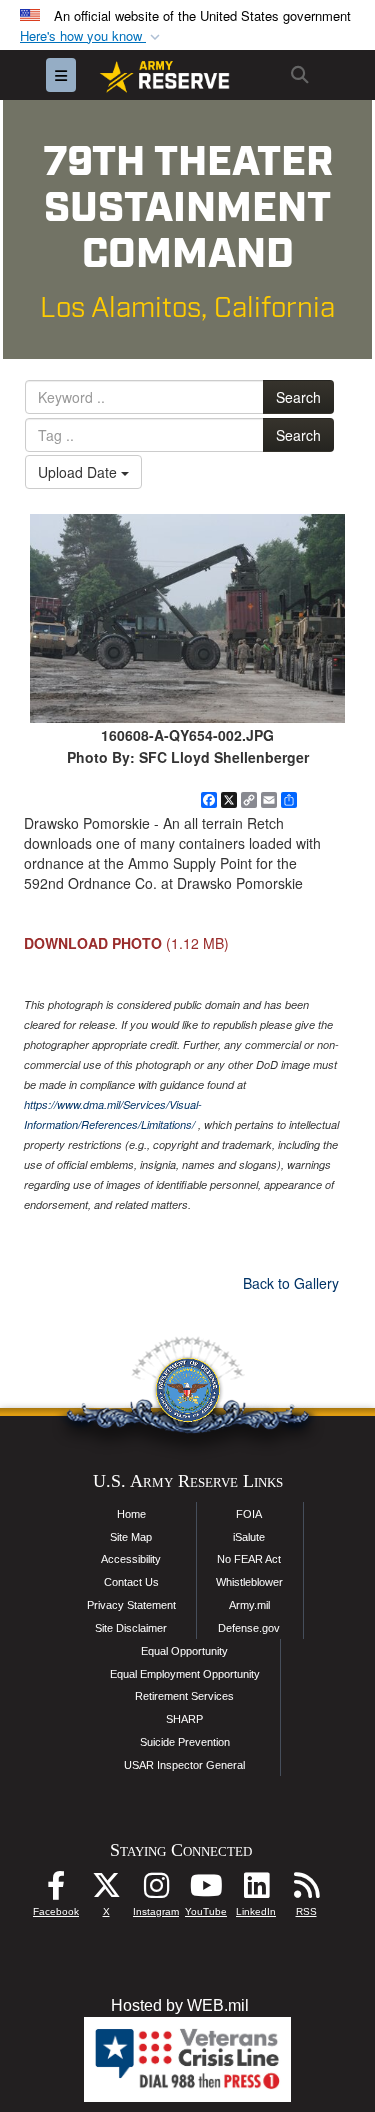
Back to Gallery (291, 1283)
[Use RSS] (306, 1890)
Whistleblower (249, 1582)
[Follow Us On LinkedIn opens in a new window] (256, 1890)
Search (298, 397)
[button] (92, 36)
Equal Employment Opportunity (185, 1674)
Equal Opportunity (184, 1651)
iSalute (249, 1537)
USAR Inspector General (184, 1765)
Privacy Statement (131, 1605)
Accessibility (131, 1559)
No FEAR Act (249, 1559)
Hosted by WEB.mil (180, 2005)
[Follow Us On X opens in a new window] (106, 1890)
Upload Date (79, 472)
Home (131, 1514)
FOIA (249, 1514)
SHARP (184, 1719)
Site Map (131, 1537)
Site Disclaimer (131, 1628)
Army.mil (249, 1605)
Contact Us (131, 1582)
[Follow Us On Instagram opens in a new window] (156, 1890)
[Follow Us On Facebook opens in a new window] (56, 1890)
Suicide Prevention (185, 1742)
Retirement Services (184, 1696)
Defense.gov (249, 1628)
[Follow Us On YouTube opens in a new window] (206, 1890)
